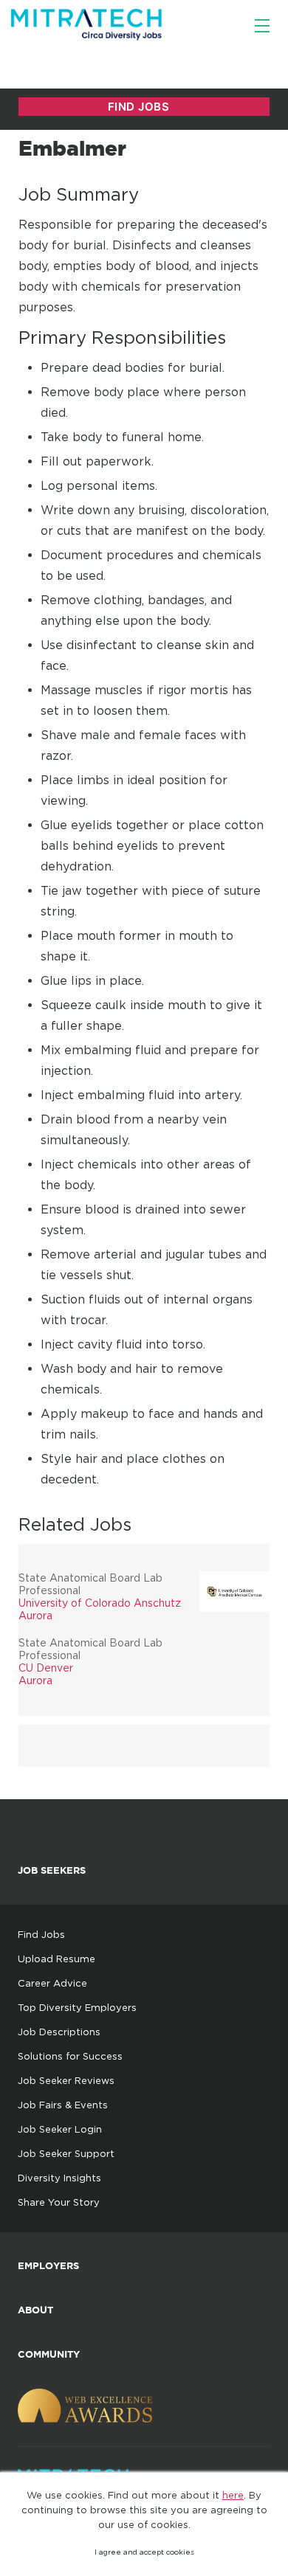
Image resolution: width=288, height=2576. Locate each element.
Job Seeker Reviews (66, 2080)
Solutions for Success (70, 2056)
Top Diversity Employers (77, 2007)
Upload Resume (56, 1959)
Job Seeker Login (60, 2129)
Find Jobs (41, 1934)
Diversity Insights (59, 2178)
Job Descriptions (59, 2032)
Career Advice (52, 1983)
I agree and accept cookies (144, 2552)
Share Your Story (59, 2202)
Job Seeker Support (66, 2153)
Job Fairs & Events (63, 2105)
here (233, 2495)
